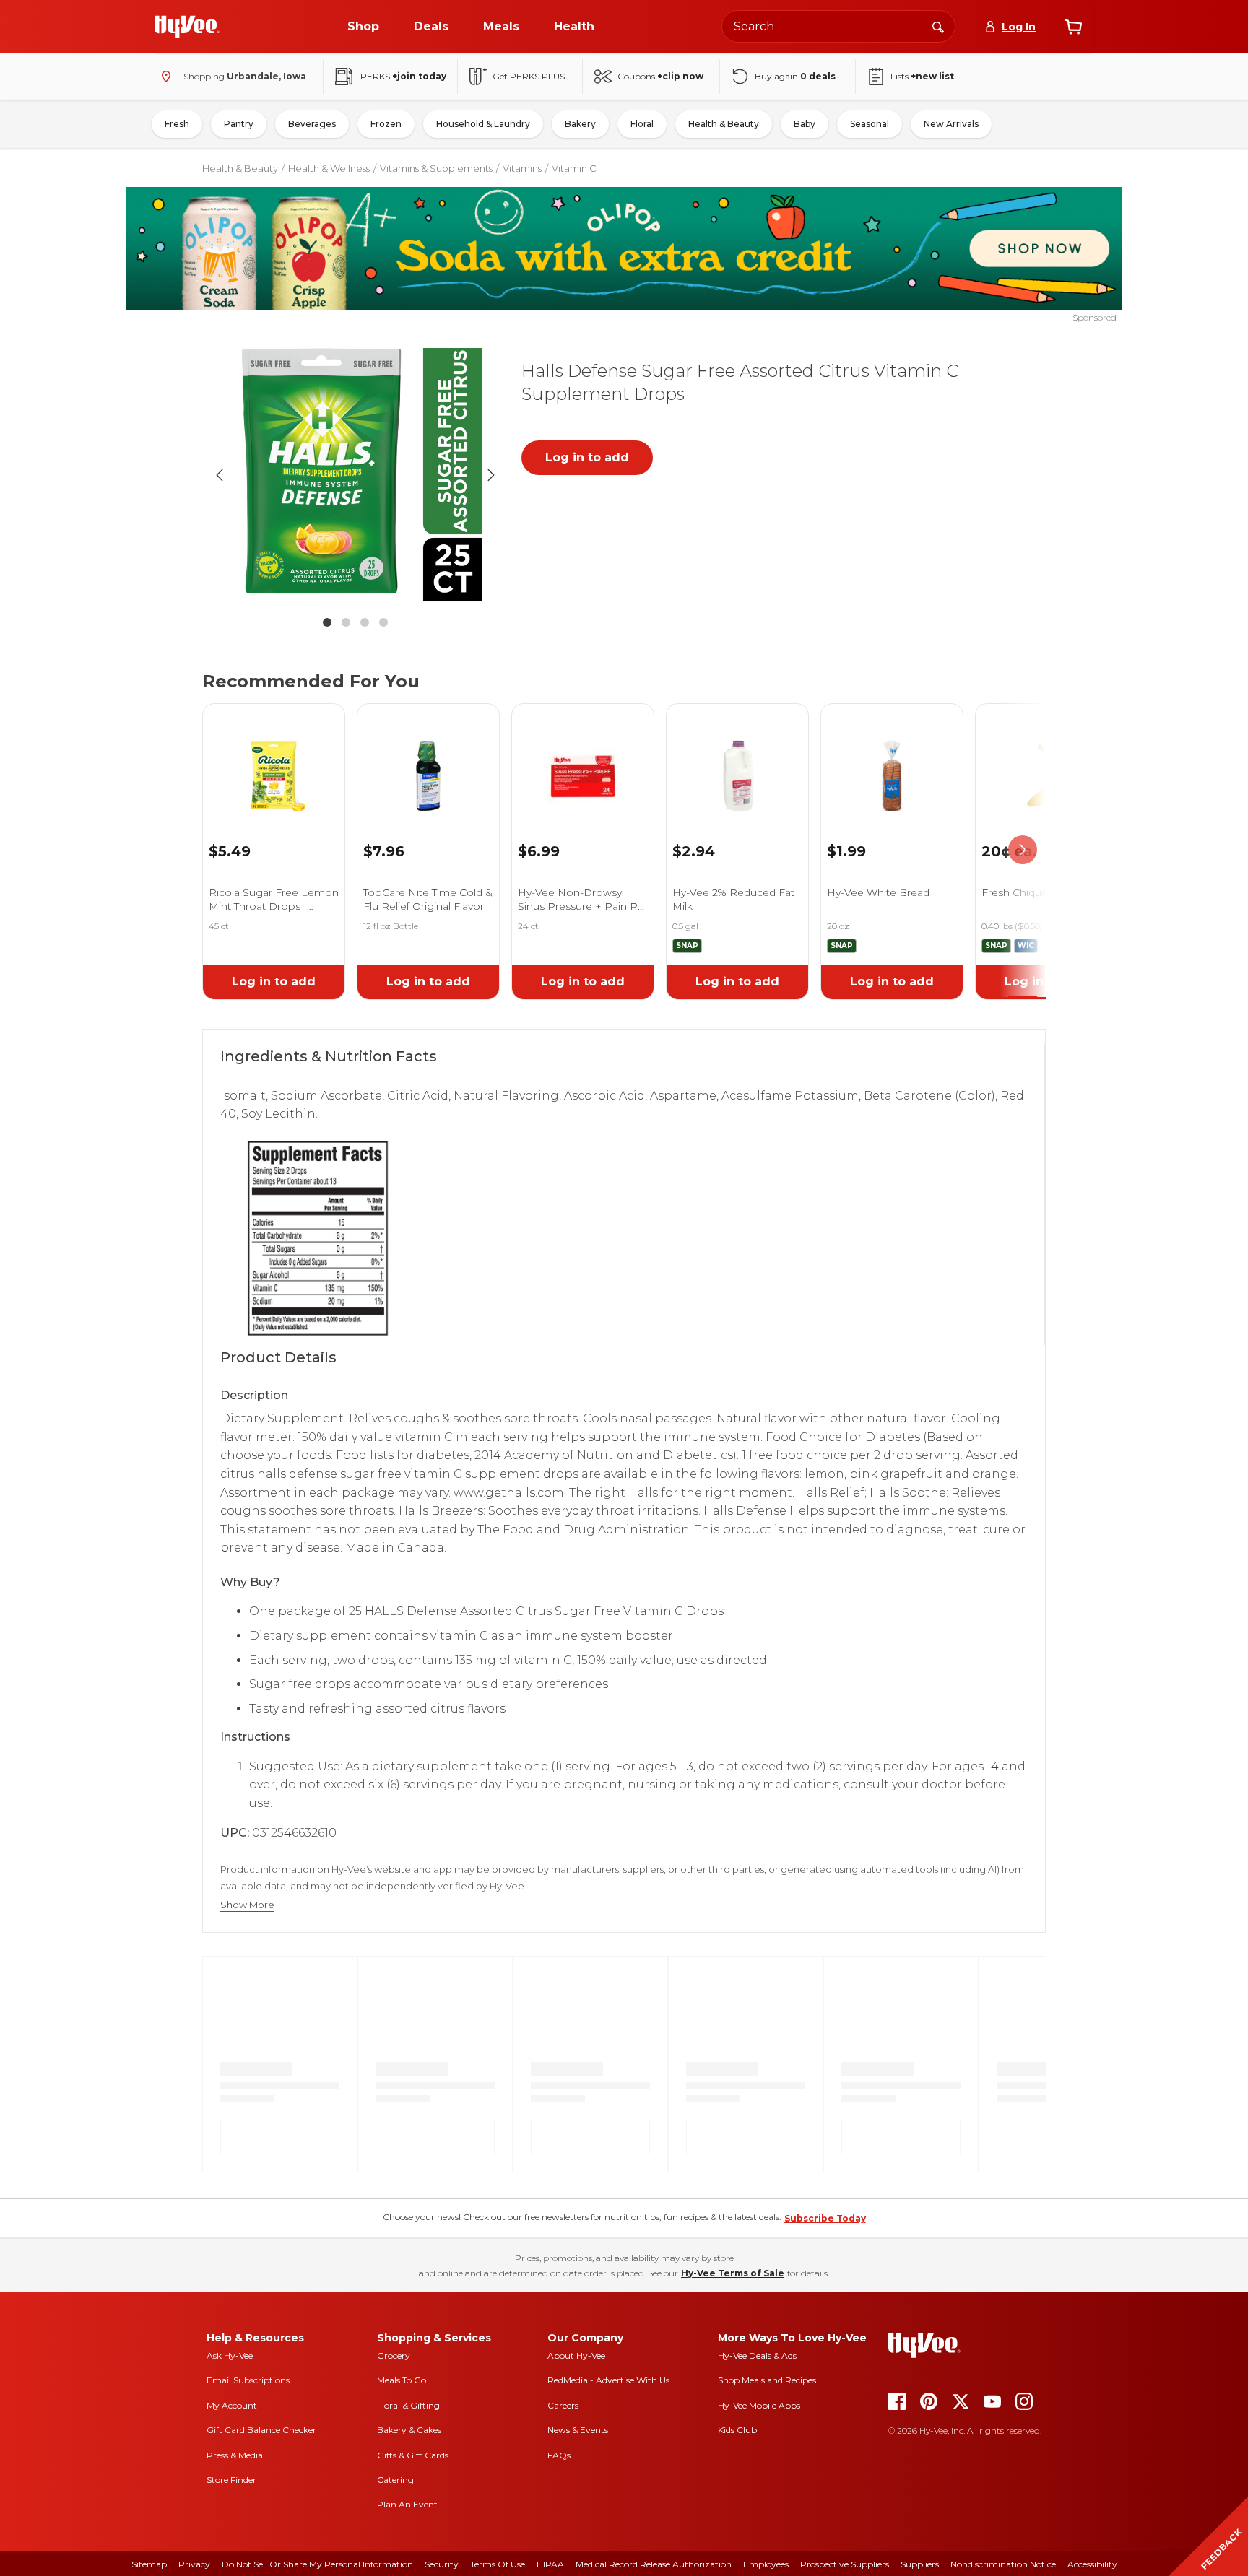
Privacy (194, 2564)
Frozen (386, 124)
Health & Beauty (724, 124)
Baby (805, 124)
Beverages (312, 124)
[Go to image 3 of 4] (365, 622)
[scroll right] (1023, 850)
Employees (766, 2564)
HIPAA (550, 2564)
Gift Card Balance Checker (261, 2430)
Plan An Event (407, 2504)
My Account (232, 2405)
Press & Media (235, 2455)
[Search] (938, 26)
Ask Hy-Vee (230, 2355)
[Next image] (491, 475)
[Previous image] (220, 475)
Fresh (177, 124)
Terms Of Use (498, 2564)
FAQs (559, 2455)
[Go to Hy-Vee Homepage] (187, 27)
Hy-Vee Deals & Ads (757, 2355)
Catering (395, 2480)
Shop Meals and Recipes (767, 2380)
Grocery (394, 2355)
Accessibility (1092, 2564)
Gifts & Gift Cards (413, 2455)
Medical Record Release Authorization (654, 2564)
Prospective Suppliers (845, 2564)
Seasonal (870, 124)
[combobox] (838, 26)
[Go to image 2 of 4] (346, 622)
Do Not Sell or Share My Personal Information (317, 2564)
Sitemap (149, 2564)
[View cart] (1073, 27)
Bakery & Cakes (409, 2430)
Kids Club (737, 2430)
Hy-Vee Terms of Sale (733, 2273)
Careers (563, 2405)
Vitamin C (574, 168)
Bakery (580, 124)
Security (442, 2564)
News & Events (578, 2430)
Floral (642, 124)
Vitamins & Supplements (436, 168)
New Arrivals (951, 124)
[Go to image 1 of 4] (327, 622)
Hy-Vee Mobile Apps (759, 2405)
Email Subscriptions (248, 2380)
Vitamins (522, 168)
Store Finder (231, 2480)
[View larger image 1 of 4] (355, 475)
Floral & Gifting (408, 2405)
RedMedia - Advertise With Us (608, 2380)
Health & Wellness (329, 168)
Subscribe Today (825, 2218)
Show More (247, 1905)
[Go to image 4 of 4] (383, 622)
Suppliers (920, 2564)
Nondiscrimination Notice (1003, 2564)
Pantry (239, 124)
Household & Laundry (483, 124)
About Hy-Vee (576, 2355)
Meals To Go (402, 2380)
